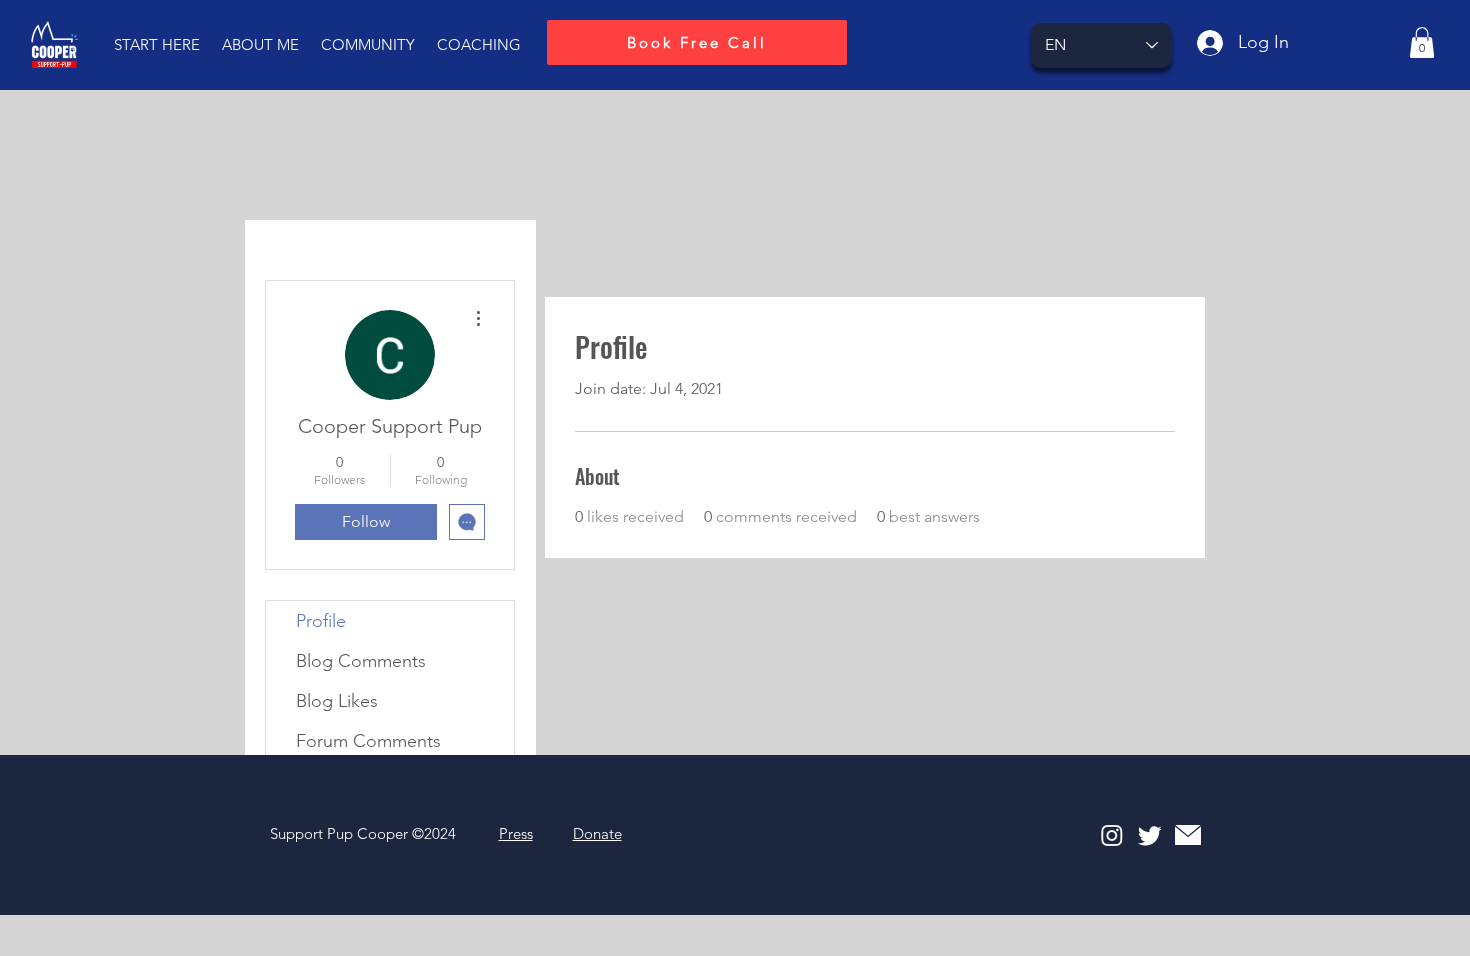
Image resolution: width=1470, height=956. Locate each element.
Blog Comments (361, 661)
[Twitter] (1150, 835)
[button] (157, 45)
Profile (321, 621)
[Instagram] (1112, 835)
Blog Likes (337, 701)
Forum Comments (368, 741)
